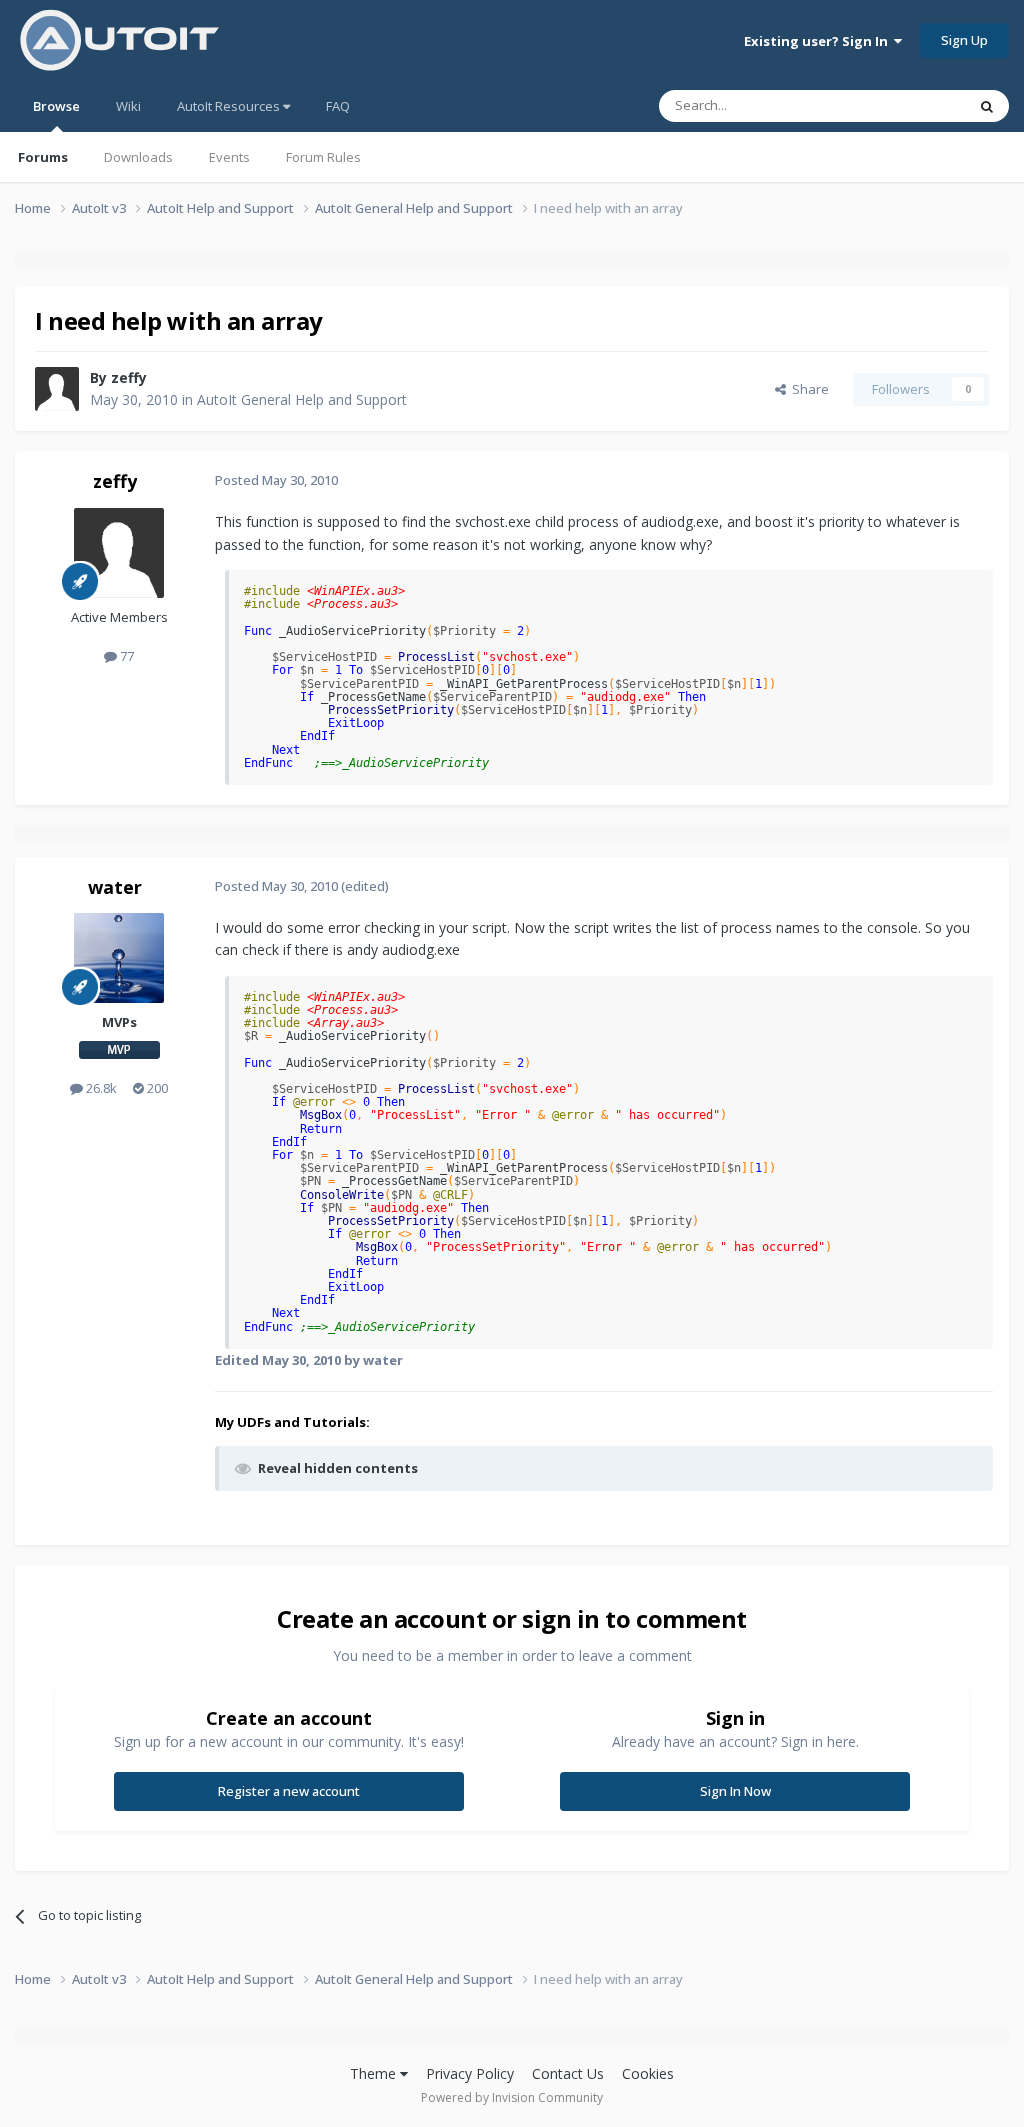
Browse (56, 106)
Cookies (648, 2073)
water (115, 887)
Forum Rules (323, 157)
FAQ (338, 106)
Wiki (128, 106)
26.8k (100, 1088)
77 (125, 656)
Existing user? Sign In (819, 41)
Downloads (138, 157)
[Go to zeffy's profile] (57, 389)
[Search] (987, 106)
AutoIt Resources (230, 106)
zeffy (129, 377)
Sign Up (964, 40)
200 (156, 1088)
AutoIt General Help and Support (302, 399)
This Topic (909, 105)
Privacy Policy (470, 2073)
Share (807, 389)
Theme (375, 2073)
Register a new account (289, 1791)
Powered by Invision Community (512, 2097)
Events (229, 157)
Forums (43, 157)
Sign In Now (735, 1791)
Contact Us (568, 2073)
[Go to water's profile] (119, 958)
